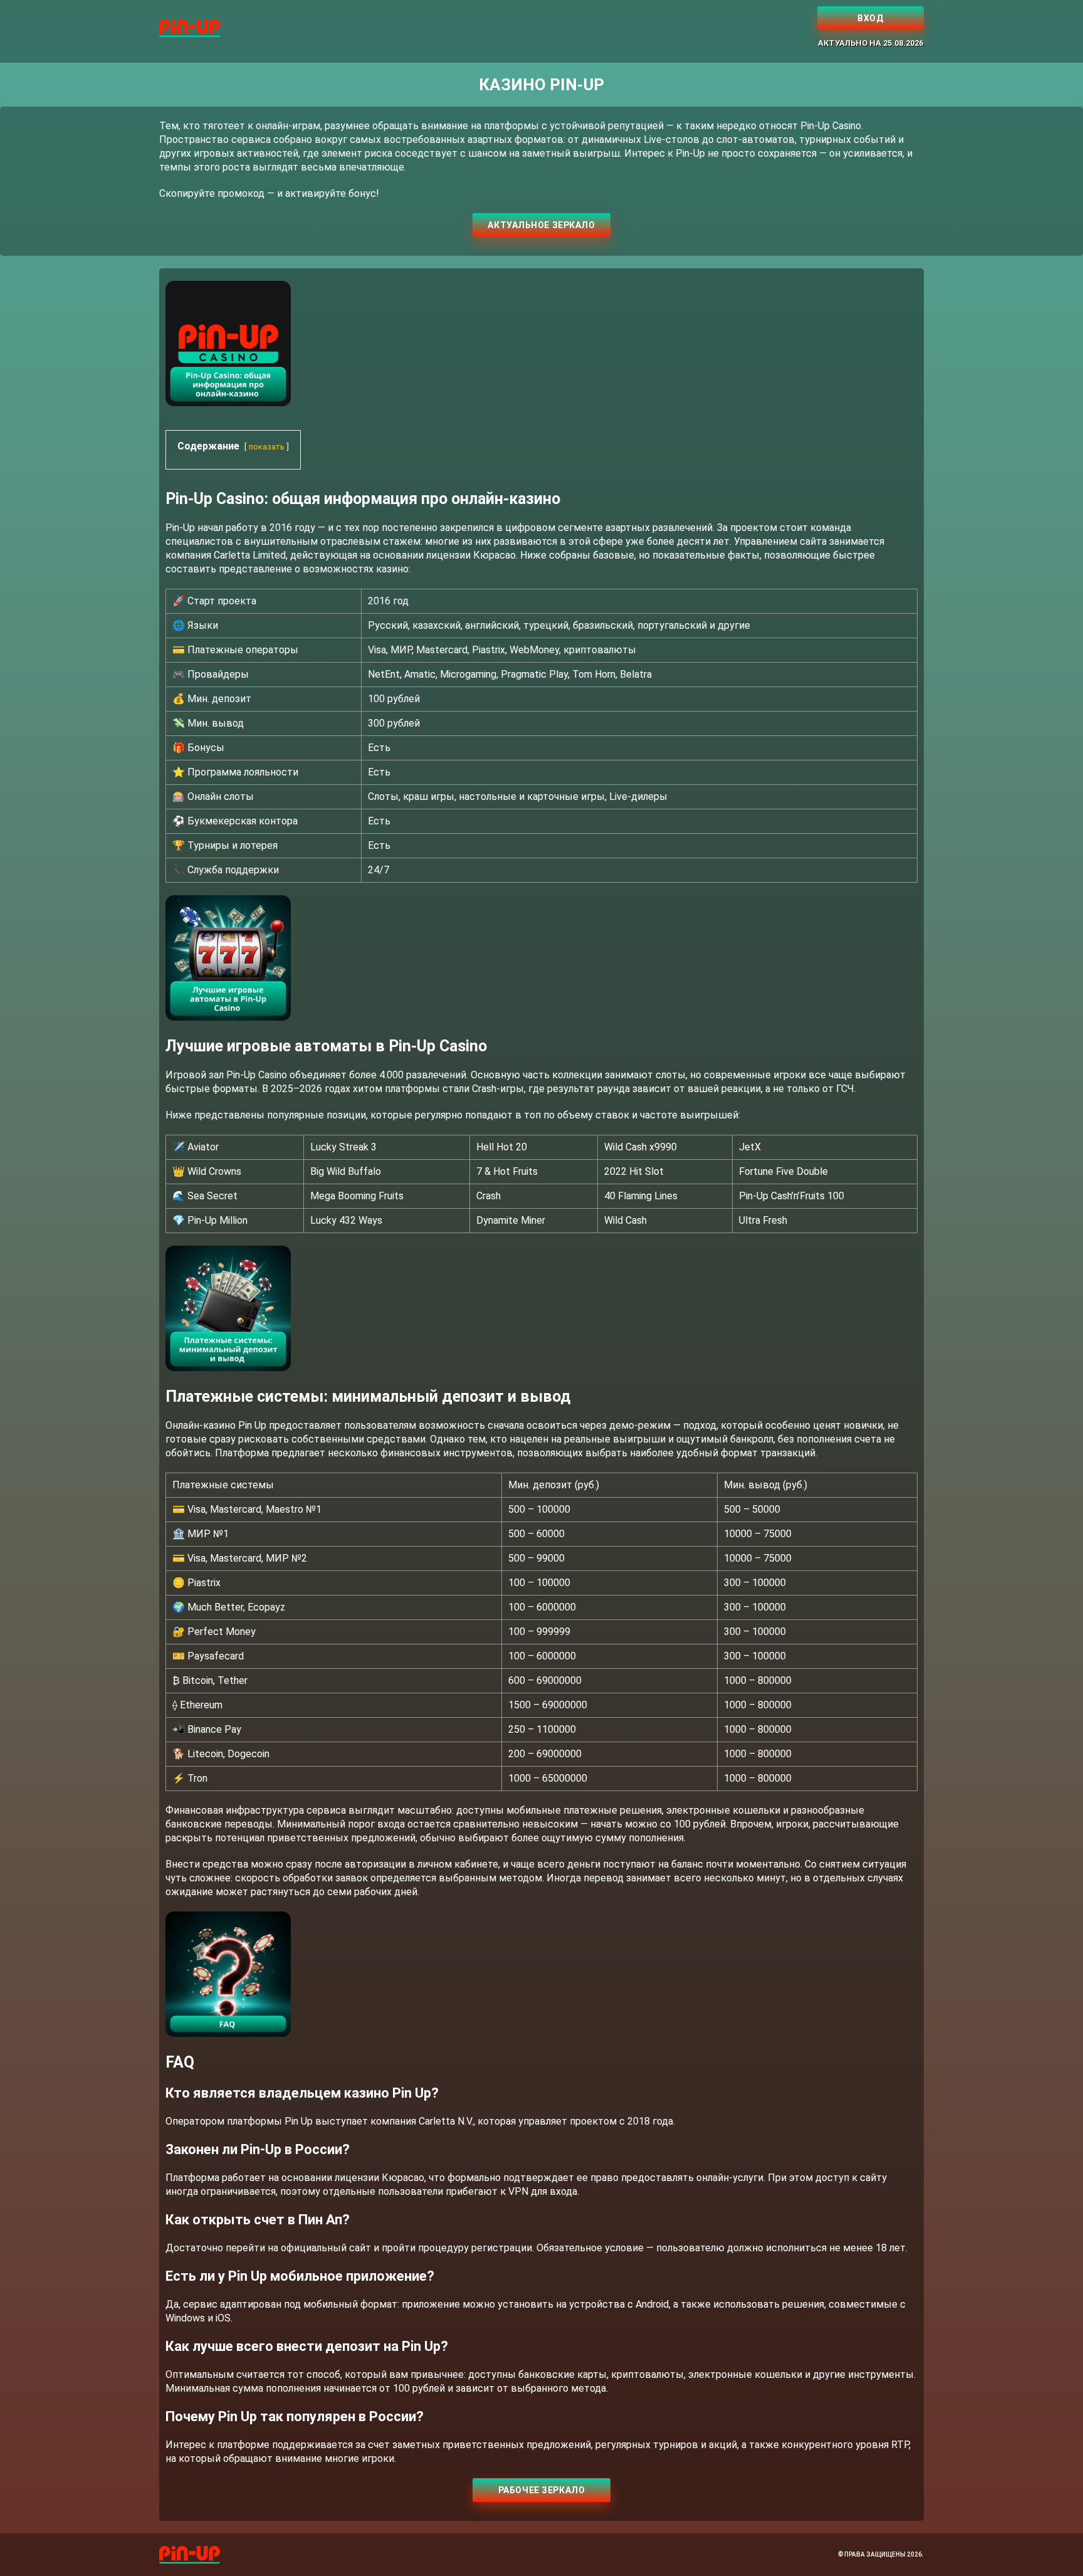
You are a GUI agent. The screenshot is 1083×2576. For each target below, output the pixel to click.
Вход (870, 18)
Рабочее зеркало (541, 2490)
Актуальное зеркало (541, 225)
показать (267, 447)
